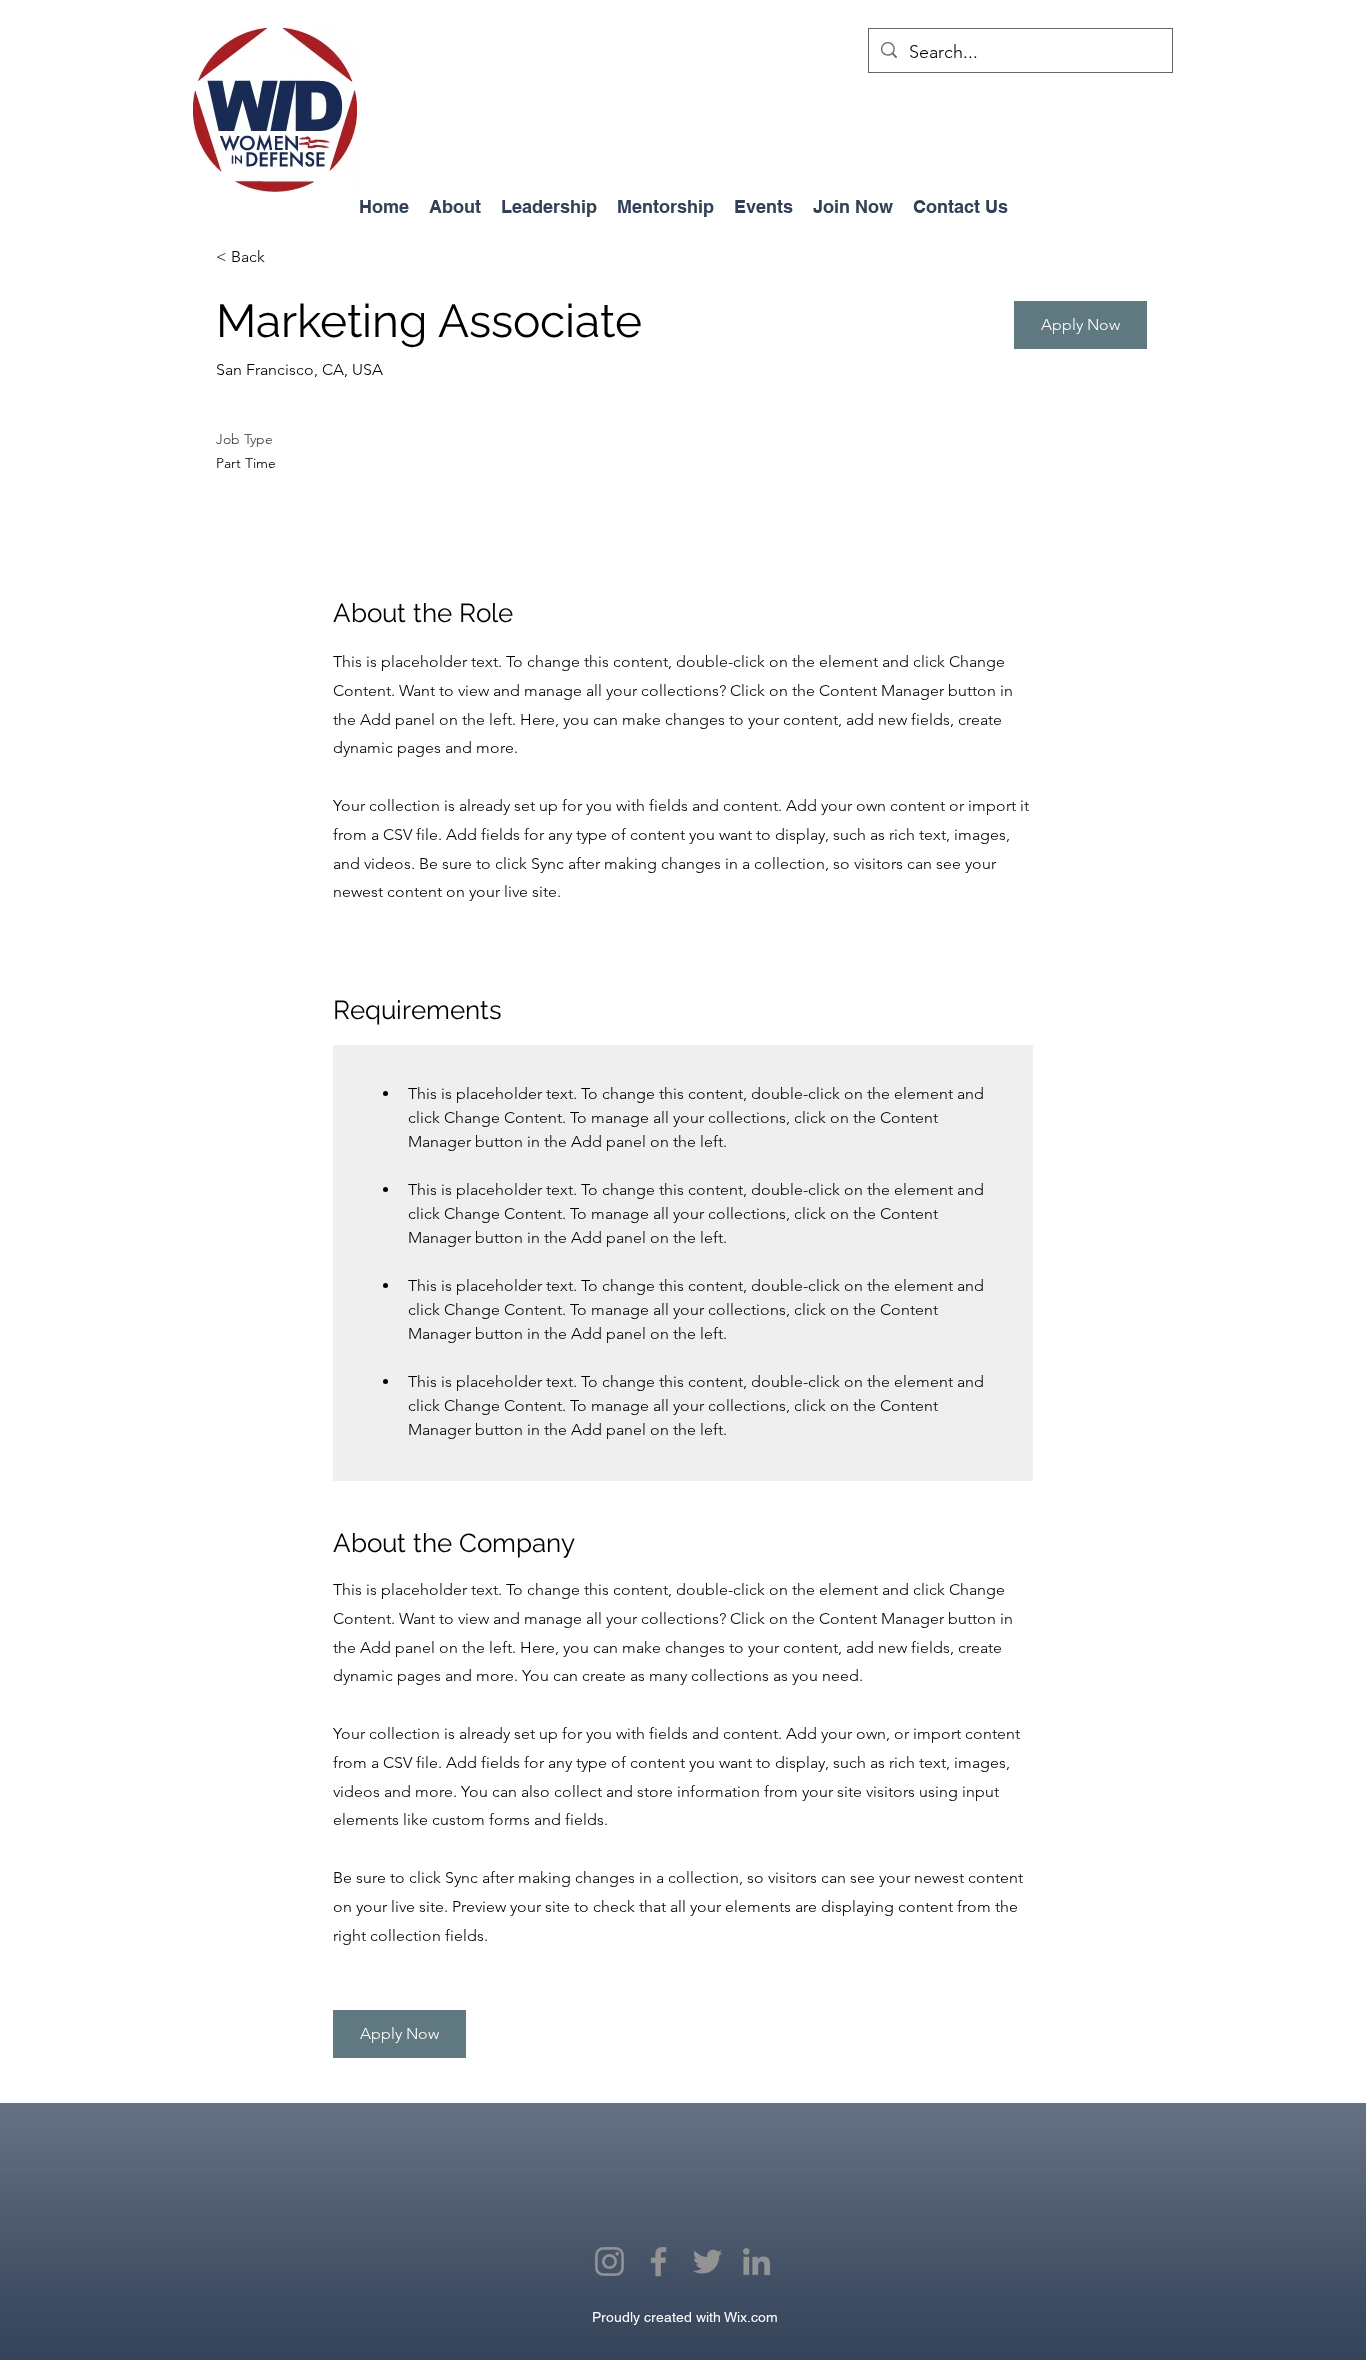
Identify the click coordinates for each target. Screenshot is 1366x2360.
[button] (1080, 325)
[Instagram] (609, 2261)
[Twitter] (707, 2261)
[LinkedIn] (756, 2261)
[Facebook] (658, 2261)
